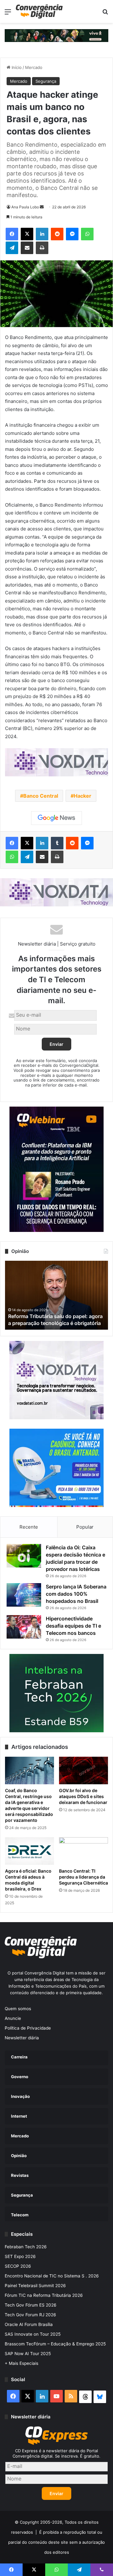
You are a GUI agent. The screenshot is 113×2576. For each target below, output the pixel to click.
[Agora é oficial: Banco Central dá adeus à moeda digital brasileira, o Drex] (30, 1851)
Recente (29, 1527)
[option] (56, 1295)
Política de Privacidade (28, 2028)
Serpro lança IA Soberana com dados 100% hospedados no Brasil (76, 1594)
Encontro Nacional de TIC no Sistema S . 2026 (52, 2276)
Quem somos (18, 2009)
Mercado (34, 67)
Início (16, 67)
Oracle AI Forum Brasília (29, 2324)
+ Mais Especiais (22, 2363)
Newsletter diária (22, 2038)
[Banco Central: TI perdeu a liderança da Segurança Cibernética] (83, 1851)
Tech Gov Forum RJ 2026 (30, 2315)
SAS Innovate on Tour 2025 (33, 2334)
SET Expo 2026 (20, 2256)
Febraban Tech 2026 (26, 2247)
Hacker (83, 796)
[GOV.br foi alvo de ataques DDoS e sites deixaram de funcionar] (83, 1770)
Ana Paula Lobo (25, 207)
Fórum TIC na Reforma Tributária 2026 (44, 2295)
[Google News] (56, 818)
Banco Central (41, 796)
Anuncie (13, 2018)
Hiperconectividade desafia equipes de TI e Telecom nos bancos (73, 1626)
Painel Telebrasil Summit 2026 (35, 2286)
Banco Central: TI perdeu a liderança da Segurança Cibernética (83, 1877)
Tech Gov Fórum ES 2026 (31, 2305)
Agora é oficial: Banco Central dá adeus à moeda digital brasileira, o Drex (28, 1880)
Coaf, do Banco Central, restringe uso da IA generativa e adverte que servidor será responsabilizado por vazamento (29, 1805)
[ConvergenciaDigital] (39, 11)
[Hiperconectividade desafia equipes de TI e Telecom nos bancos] (24, 1627)
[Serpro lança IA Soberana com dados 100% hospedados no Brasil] (24, 1595)
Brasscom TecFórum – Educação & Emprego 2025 (55, 2344)
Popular (85, 1527)
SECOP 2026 (18, 2266)
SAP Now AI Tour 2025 (28, 2354)
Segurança (46, 81)
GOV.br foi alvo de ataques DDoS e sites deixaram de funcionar (83, 1796)
